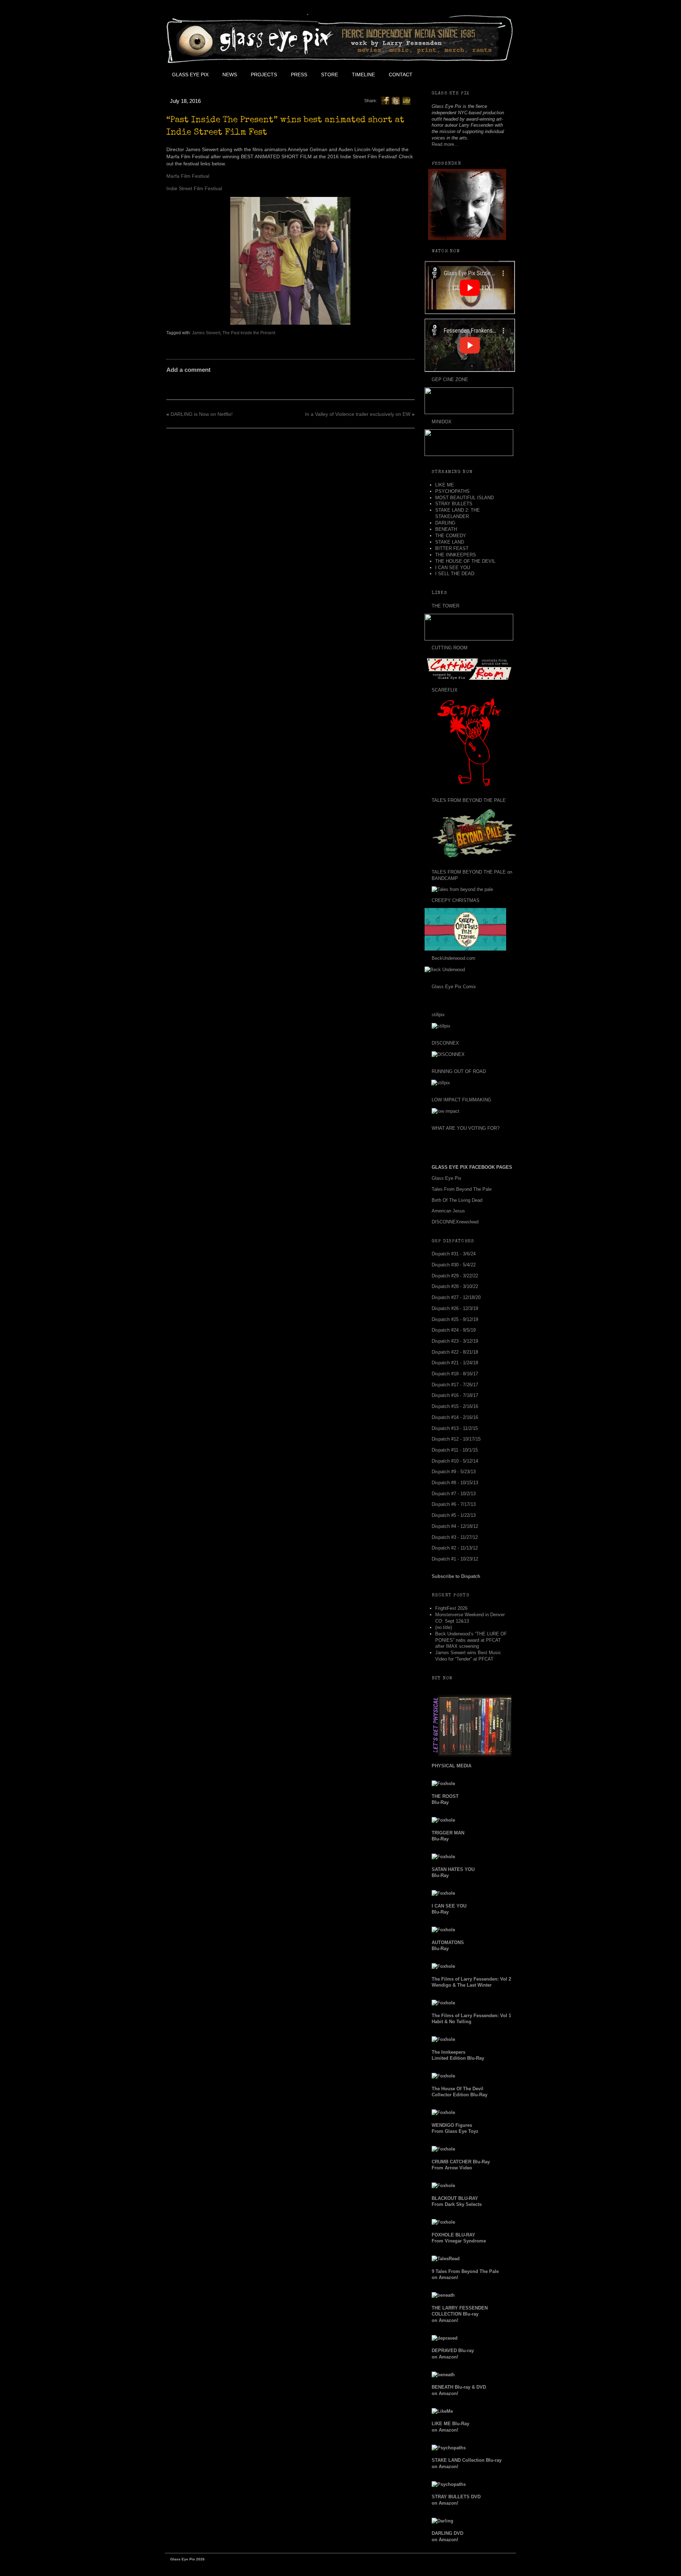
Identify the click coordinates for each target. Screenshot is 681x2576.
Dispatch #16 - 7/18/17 (455, 1395)
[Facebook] (385, 100)
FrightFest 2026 (451, 1608)
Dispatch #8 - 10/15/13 (455, 1483)
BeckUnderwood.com (453, 958)
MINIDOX (442, 422)
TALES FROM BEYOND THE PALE (469, 800)
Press (299, 75)
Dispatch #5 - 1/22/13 (454, 1515)
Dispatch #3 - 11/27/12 (455, 1537)
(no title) (444, 1627)
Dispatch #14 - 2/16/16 (455, 1417)
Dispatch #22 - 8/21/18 (455, 1352)
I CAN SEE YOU (453, 568)
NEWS (230, 75)
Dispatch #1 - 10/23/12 (455, 1559)
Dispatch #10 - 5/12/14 (455, 1461)
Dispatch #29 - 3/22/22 (455, 1276)
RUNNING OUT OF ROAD (459, 1071)
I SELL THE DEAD (455, 574)
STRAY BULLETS (454, 504)
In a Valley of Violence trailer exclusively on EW (358, 414)
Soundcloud (499, 75)
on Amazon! (460, 2314)
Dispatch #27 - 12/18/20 (456, 1297)
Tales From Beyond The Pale (462, 1189)
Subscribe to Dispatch (456, 1576)
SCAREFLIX (445, 690)
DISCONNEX (445, 1043)
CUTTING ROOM (450, 648)
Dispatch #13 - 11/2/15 (455, 1428)
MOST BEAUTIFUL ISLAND (464, 498)
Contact (401, 75)
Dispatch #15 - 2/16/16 (455, 1406)
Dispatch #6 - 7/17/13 (454, 1504)
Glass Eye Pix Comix (454, 987)
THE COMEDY (451, 536)
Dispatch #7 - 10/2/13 (454, 1494)
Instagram (483, 75)
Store (330, 75)
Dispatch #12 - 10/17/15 (456, 1439)
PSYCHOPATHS (452, 491)
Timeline (363, 75)
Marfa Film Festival (188, 176)
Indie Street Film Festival (194, 188)
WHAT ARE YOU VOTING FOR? (466, 1128)
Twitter (451, 75)
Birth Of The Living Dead (457, 1200)
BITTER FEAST (452, 548)
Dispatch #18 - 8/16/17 (455, 1374)
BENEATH (446, 529)
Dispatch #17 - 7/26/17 (455, 1385)
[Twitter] (396, 100)
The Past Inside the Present (249, 333)
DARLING (445, 523)
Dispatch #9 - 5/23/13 (454, 1472)
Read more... (445, 144)
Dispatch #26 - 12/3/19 (455, 1308)
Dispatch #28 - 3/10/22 (455, 1286)
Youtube (467, 75)
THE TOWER (445, 606)
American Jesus (448, 1211)
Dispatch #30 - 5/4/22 (454, 1265)
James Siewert (206, 333)
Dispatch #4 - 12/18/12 (455, 1526)
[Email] (406, 100)
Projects (264, 75)
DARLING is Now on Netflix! (202, 414)
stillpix (438, 1015)
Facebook (435, 75)
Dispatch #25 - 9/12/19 (455, 1319)
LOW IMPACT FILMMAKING (461, 1100)
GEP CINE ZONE (450, 379)
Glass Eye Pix (190, 75)
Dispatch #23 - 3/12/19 (455, 1341)
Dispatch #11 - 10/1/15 (455, 1450)
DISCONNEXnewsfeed (455, 1222)
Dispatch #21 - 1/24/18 (455, 1363)
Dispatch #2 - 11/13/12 (455, 1548)
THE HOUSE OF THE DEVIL (465, 561)
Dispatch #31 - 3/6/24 (454, 1254)
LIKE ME (445, 485)
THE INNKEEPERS (456, 555)
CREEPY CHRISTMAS (456, 900)
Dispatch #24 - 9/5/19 (454, 1330)
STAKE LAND (450, 542)
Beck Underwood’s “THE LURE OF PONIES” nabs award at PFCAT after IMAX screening (471, 1640)
